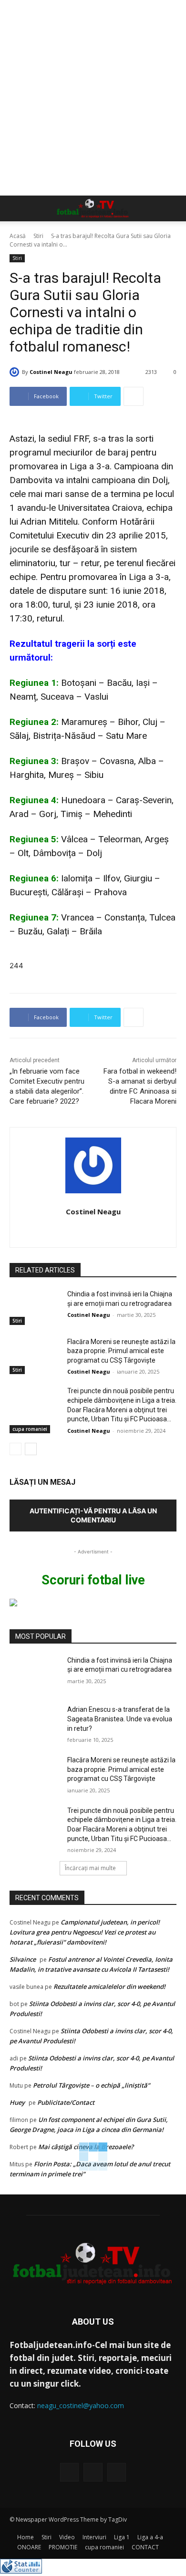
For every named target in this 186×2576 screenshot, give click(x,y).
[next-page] (31, 1449)
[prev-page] (15, 1449)
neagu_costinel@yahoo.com (81, 2405)
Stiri (38, 236)
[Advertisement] (93, 98)
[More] (134, 396)
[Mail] (93, 2472)
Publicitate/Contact (66, 2102)
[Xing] (93, 1229)
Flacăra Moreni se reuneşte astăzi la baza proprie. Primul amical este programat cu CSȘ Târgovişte (121, 1351)
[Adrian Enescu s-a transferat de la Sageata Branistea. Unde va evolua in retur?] (35, 1723)
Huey (17, 2102)
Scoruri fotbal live (93, 1580)
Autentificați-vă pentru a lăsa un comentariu (93, 1515)
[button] (16, 208)
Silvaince (23, 1959)
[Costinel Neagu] (16, 372)
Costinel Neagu (51, 372)
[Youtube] (117, 2472)
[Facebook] (69, 2472)
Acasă (18, 236)
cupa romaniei (30, 1429)
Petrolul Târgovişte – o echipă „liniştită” (91, 2085)
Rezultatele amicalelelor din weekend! (109, 1986)
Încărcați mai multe (90, 1868)
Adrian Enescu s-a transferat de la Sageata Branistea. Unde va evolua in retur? (120, 1719)
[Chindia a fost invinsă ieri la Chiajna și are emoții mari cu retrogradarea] (35, 1307)
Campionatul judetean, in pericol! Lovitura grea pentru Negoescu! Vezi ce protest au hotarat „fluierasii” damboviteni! (85, 1932)
